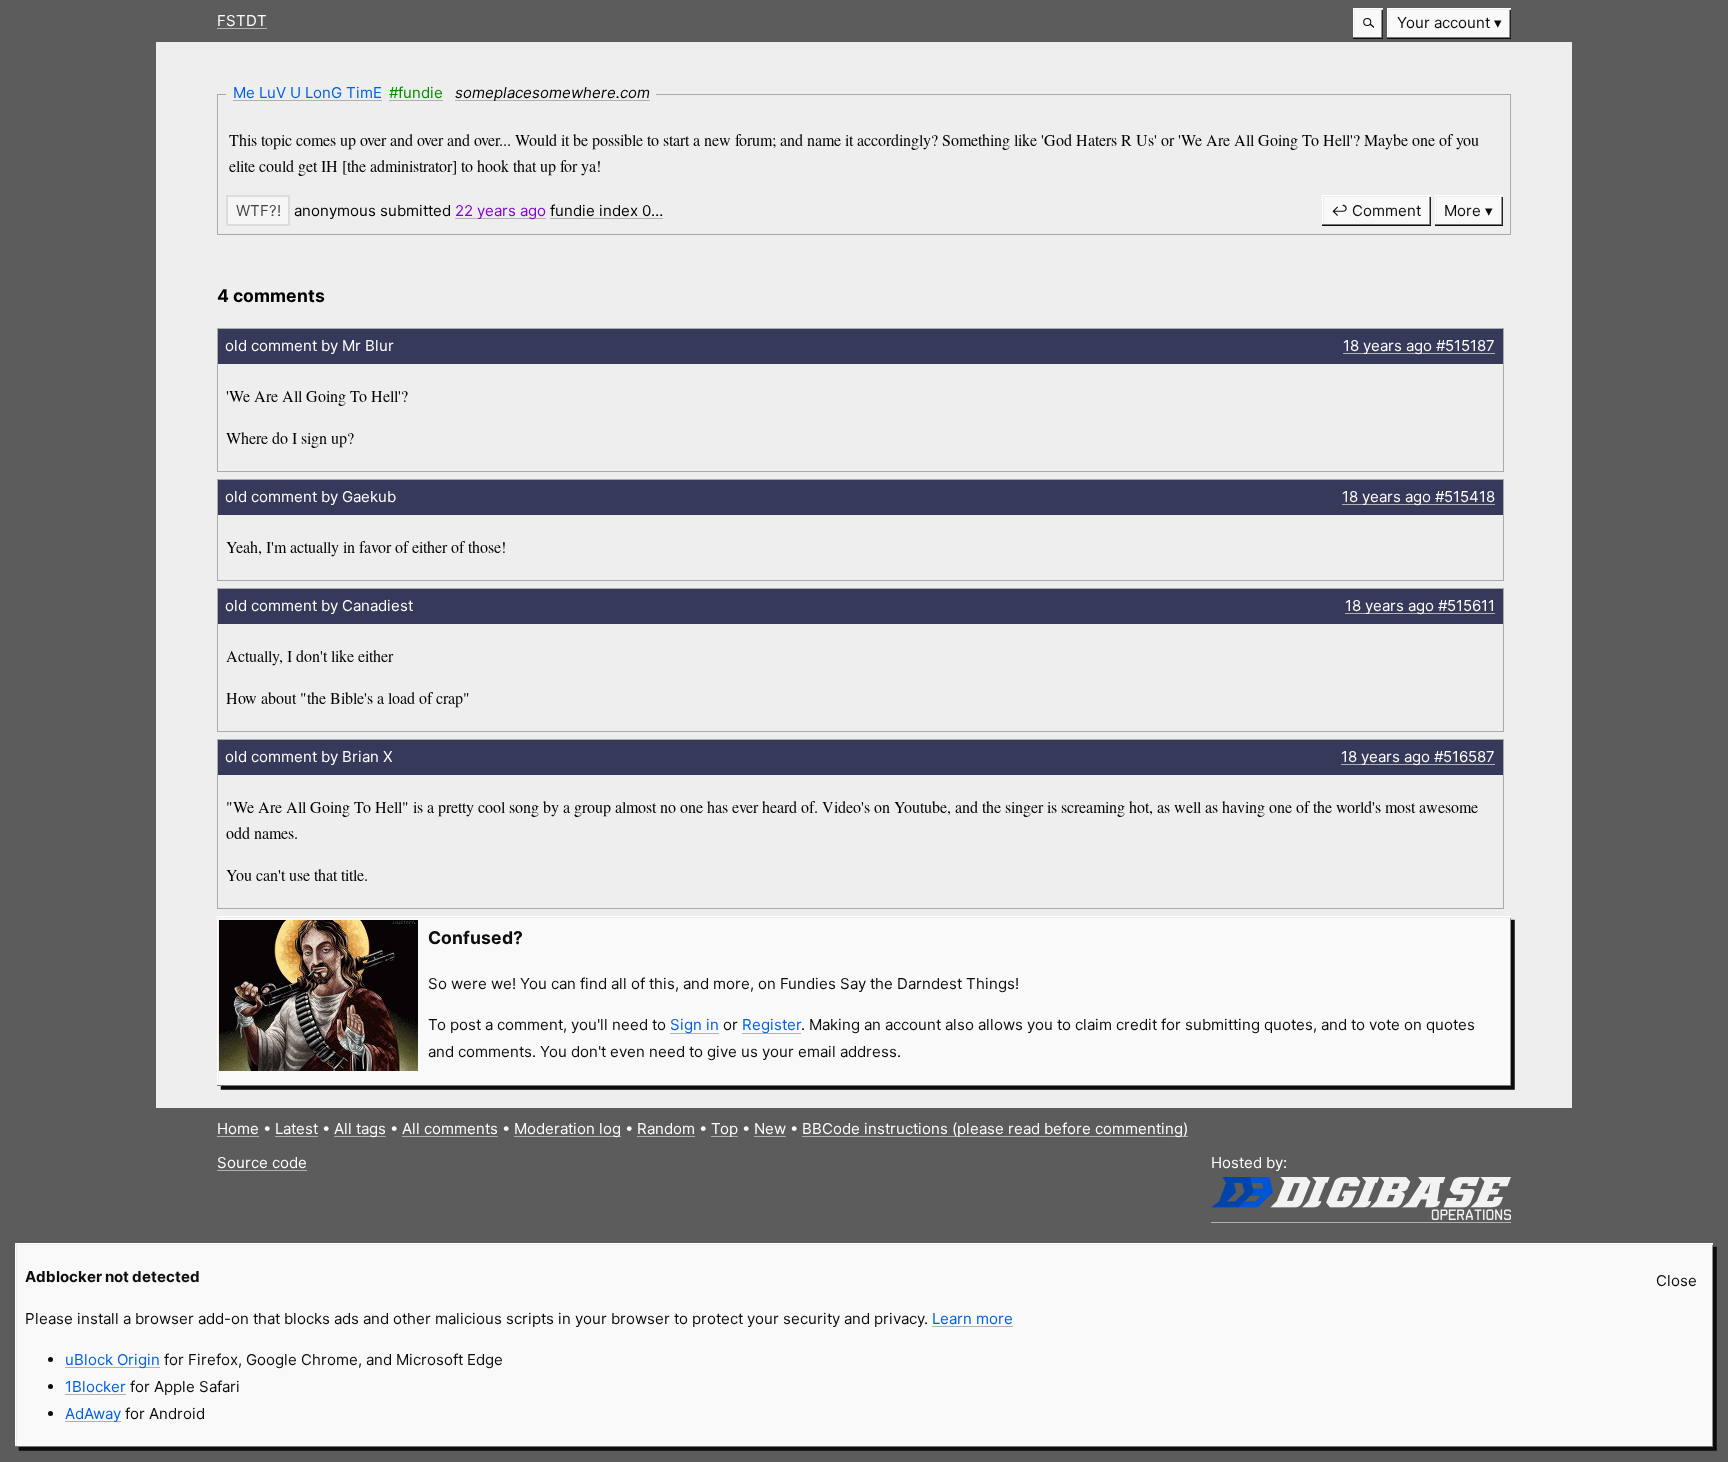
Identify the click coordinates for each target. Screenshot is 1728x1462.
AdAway (93, 1413)
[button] (1368, 23)
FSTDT (242, 20)
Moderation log (567, 1128)
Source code (262, 1162)
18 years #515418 (1418, 496)
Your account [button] (1443, 22)
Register (771, 1024)
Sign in (694, 1024)
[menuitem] (1449, 23)
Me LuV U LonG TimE (307, 92)
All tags (360, 1128)
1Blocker (95, 1386)
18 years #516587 (1418, 756)
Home (238, 1128)
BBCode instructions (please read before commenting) (995, 1128)
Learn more (972, 1318)
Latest (296, 1128)
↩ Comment (1376, 210)
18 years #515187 (1419, 345)
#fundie (416, 92)
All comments (450, 1128)
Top (724, 1128)
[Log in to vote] (258, 210)
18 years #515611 (1420, 605)
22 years (500, 210)
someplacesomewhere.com (552, 92)
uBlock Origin (112, 1359)
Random (666, 1128)
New (770, 1128)
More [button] (1462, 210)
